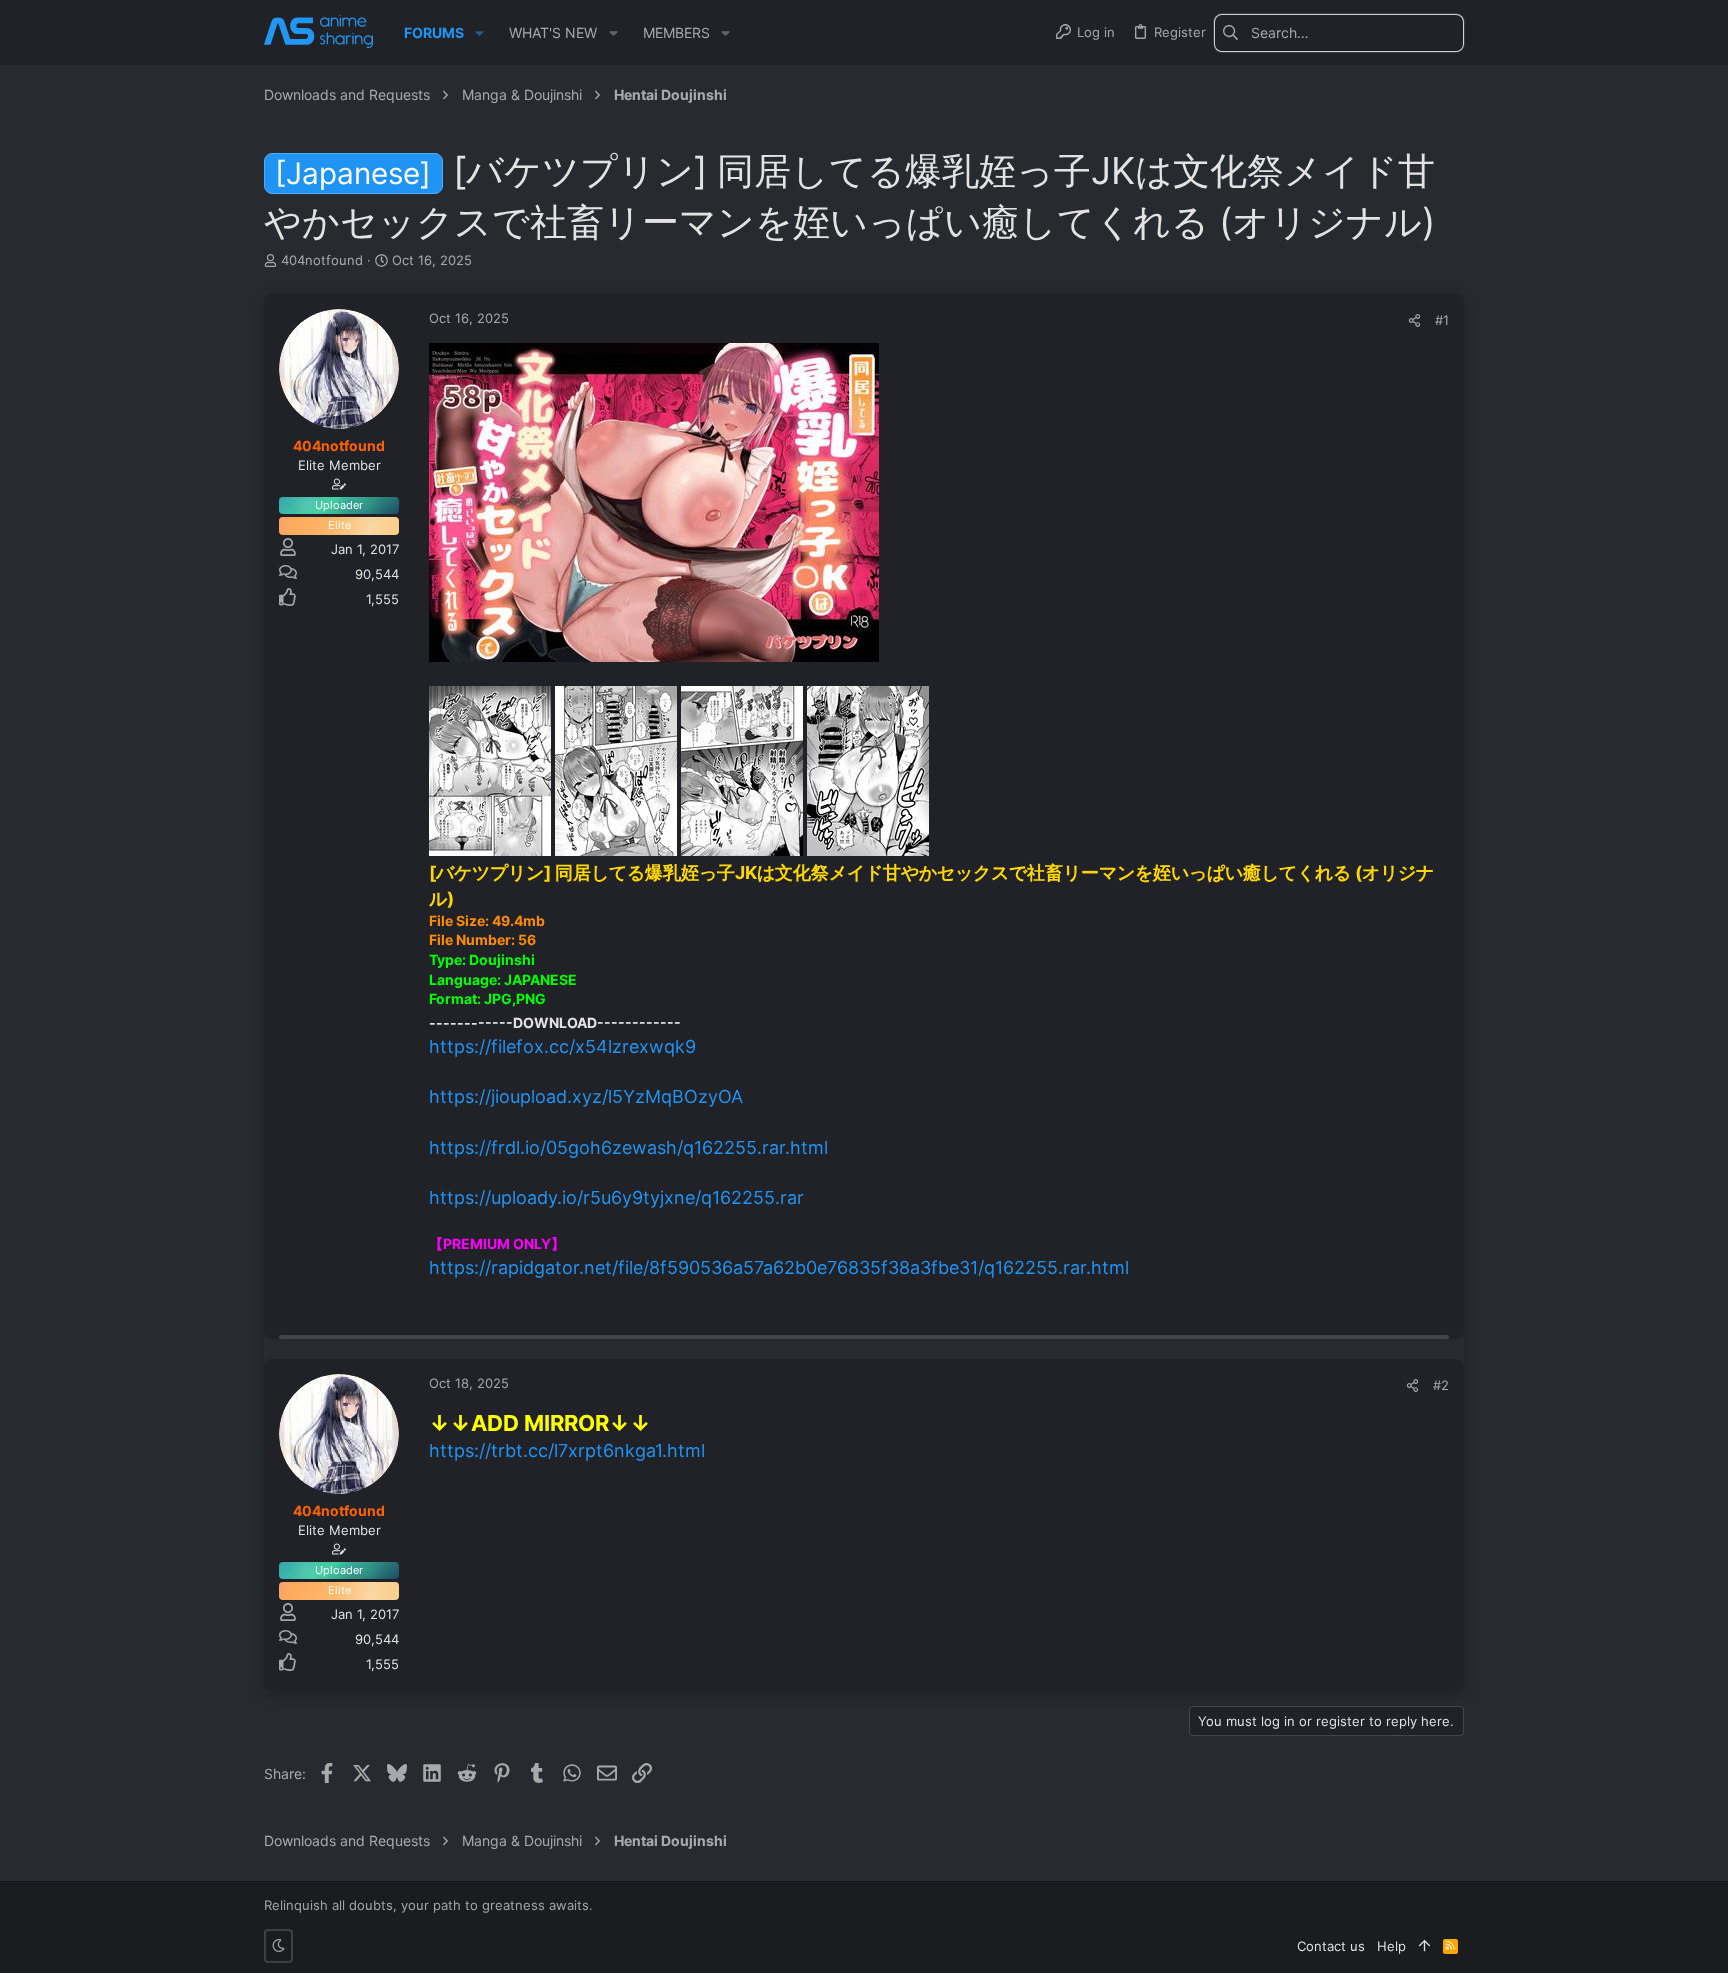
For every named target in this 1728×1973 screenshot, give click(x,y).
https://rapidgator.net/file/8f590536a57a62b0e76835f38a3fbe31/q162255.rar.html (779, 1267)
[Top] (1424, 1946)
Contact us (1331, 1946)
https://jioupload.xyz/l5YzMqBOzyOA (586, 1096)
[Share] (1414, 320)
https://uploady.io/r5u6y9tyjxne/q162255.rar (616, 1197)
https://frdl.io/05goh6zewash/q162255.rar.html (628, 1147)
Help (1391, 1946)
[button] (479, 33)
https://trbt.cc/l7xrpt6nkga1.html (567, 1450)
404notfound (322, 260)
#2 (1441, 1385)
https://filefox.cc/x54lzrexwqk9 (562, 1046)
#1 (1442, 320)
